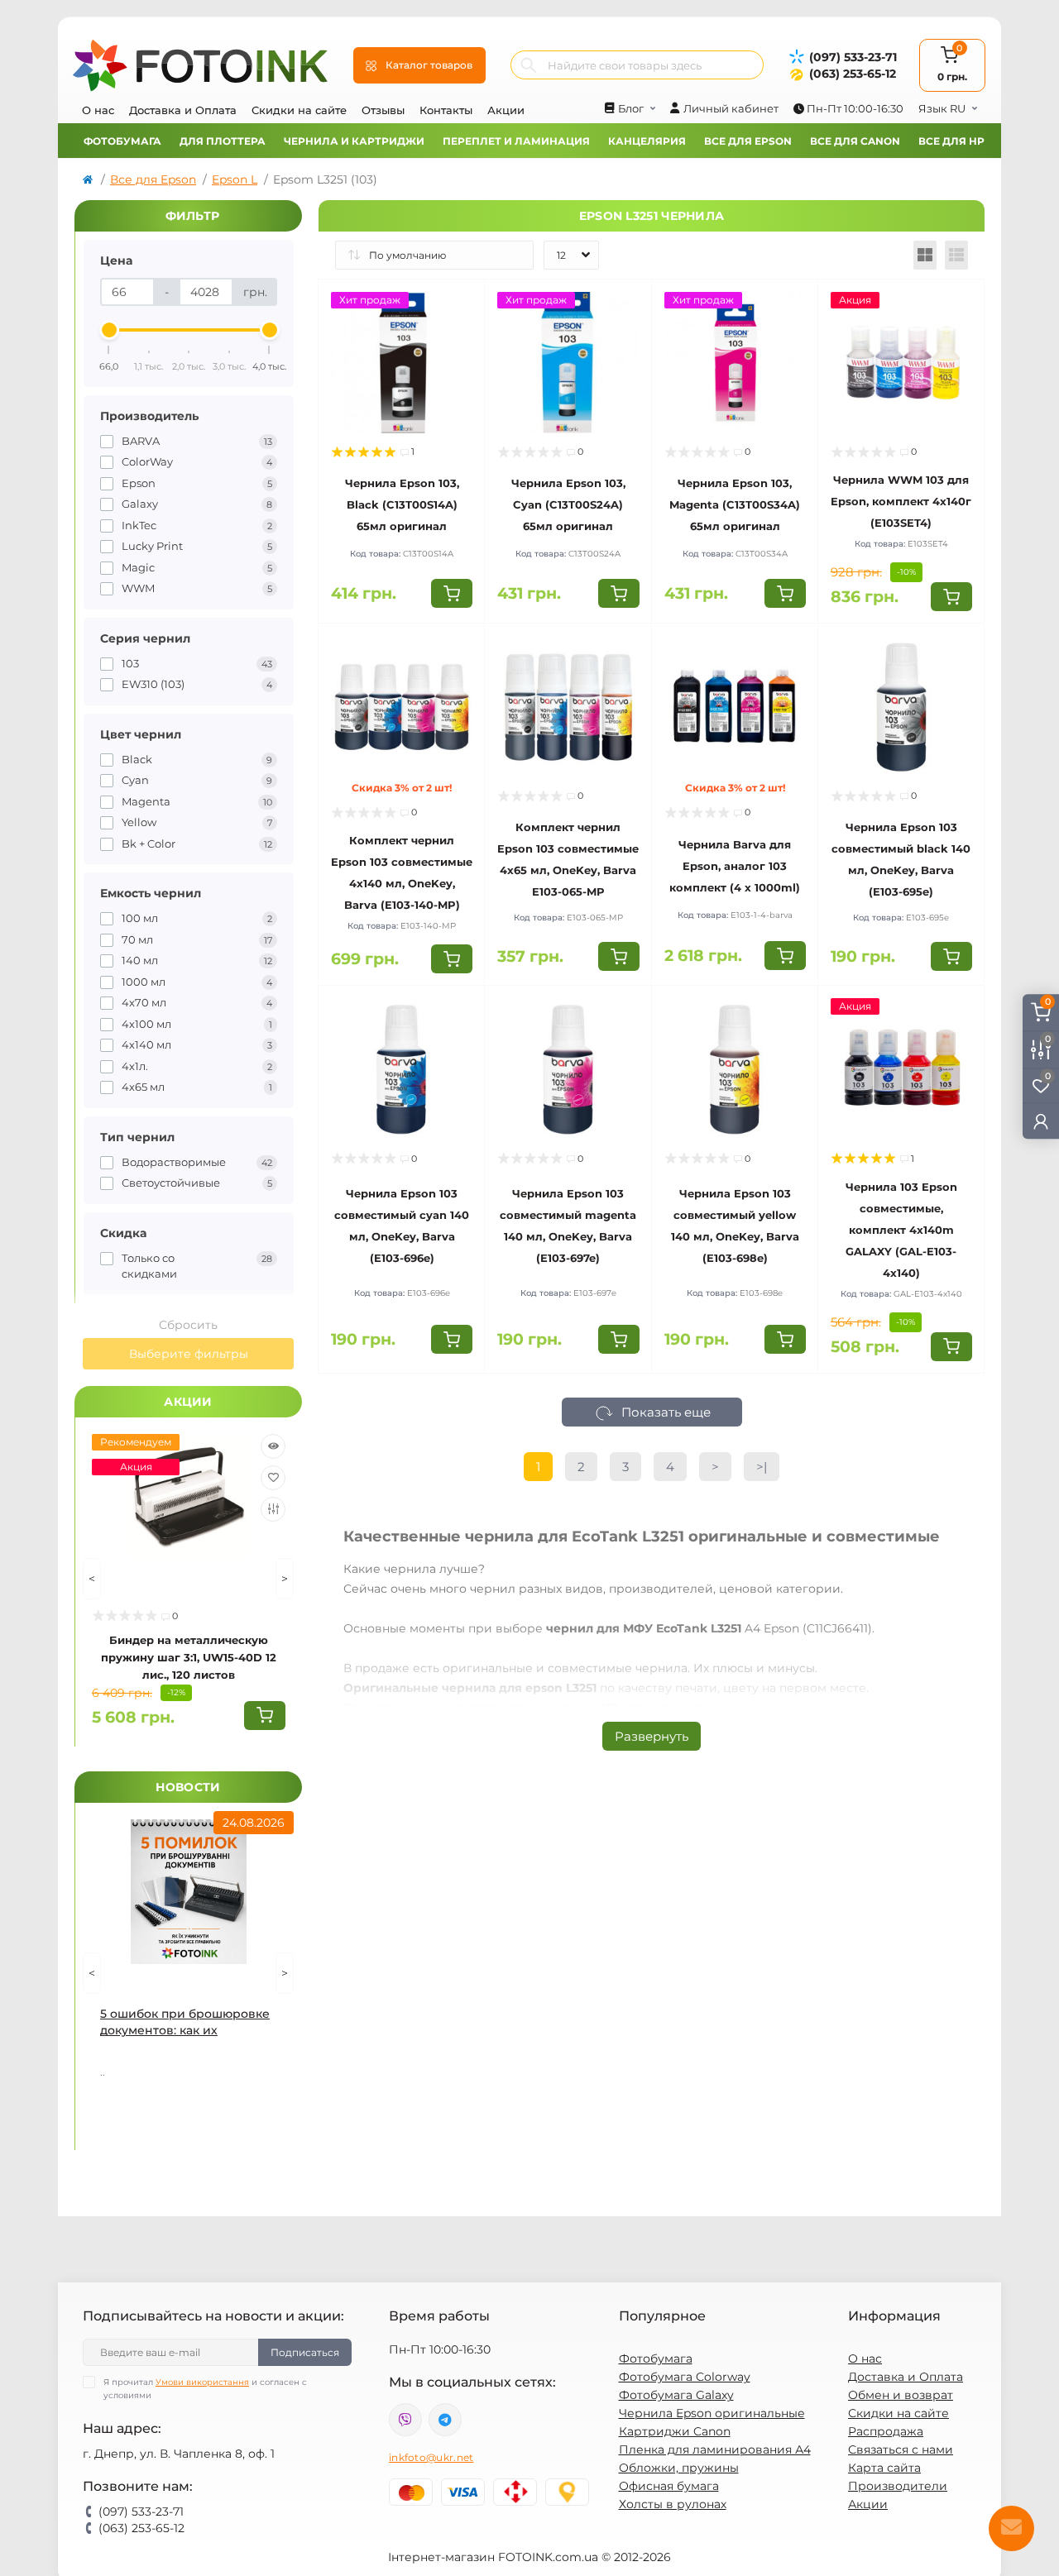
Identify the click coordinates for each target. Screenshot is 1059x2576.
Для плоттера (223, 141)
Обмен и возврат (901, 2395)
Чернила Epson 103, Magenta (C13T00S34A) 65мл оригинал (735, 504)
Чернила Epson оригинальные (712, 2413)
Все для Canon (855, 141)
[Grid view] (925, 255)
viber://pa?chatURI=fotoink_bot (405, 2420)
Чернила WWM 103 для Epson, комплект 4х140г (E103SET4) (901, 501)
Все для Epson (748, 141)
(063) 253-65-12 (853, 74)
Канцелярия (647, 141)
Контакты (446, 110)
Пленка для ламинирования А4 (715, 2449)
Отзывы (383, 110)
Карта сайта (884, 2468)
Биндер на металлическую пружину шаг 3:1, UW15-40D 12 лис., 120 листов (189, 1657)
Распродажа (886, 2431)
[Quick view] (273, 1446)
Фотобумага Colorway (685, 2377)
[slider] (109, 330)
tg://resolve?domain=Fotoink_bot (445, 2420)
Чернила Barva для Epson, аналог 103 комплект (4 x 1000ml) (735, 866)
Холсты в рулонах (673, 2504)
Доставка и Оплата (183, 110)
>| (762, 1467)
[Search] (529, 65)
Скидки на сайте (299, 110)
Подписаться (305, 2352)
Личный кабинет (731, 108)
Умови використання (202, 2382)
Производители (898, 2486)
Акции (506, 110)
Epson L (235, 179)
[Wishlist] (273, 1478)
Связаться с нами (901, 2449)
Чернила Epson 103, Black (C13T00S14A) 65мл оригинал (402, 504)
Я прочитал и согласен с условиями (205, 2389)
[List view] (956, 255)
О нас (98, 110)
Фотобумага (122, 141)
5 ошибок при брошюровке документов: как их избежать (185, 2022)
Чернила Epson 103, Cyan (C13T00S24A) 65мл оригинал (568, 504)
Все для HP (951, 141)
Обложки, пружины (679, 2468)
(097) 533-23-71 (853, 57)
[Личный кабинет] (1041, 1121)
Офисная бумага (669, 2486)
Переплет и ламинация (516, 141)
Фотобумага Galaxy (676, 2395)
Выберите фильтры (189, 1354)
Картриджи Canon (675, 2431)
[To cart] (265, 1716)
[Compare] (273, 1509)
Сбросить (188, 1325)
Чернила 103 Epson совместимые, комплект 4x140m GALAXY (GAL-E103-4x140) (901, 1230)
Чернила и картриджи (354, 141)
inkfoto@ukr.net (431, 2457)
